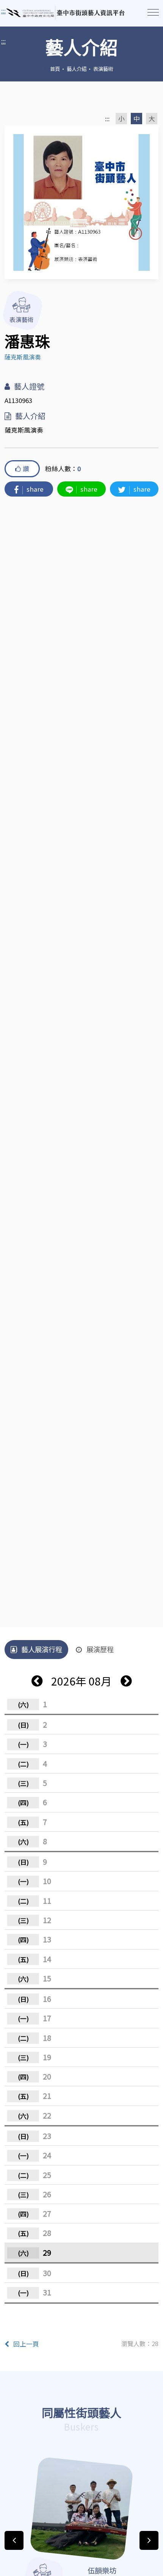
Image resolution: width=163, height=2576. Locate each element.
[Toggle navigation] (153, 12)
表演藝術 (103, 69)
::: (3, 41)
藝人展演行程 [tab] (42, 1649)
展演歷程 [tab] (100, 1649)
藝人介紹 (77, 69)
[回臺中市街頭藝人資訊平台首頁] (66, 13)
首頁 (55, 69)
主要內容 (15, 11)
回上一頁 (26, 2344)
